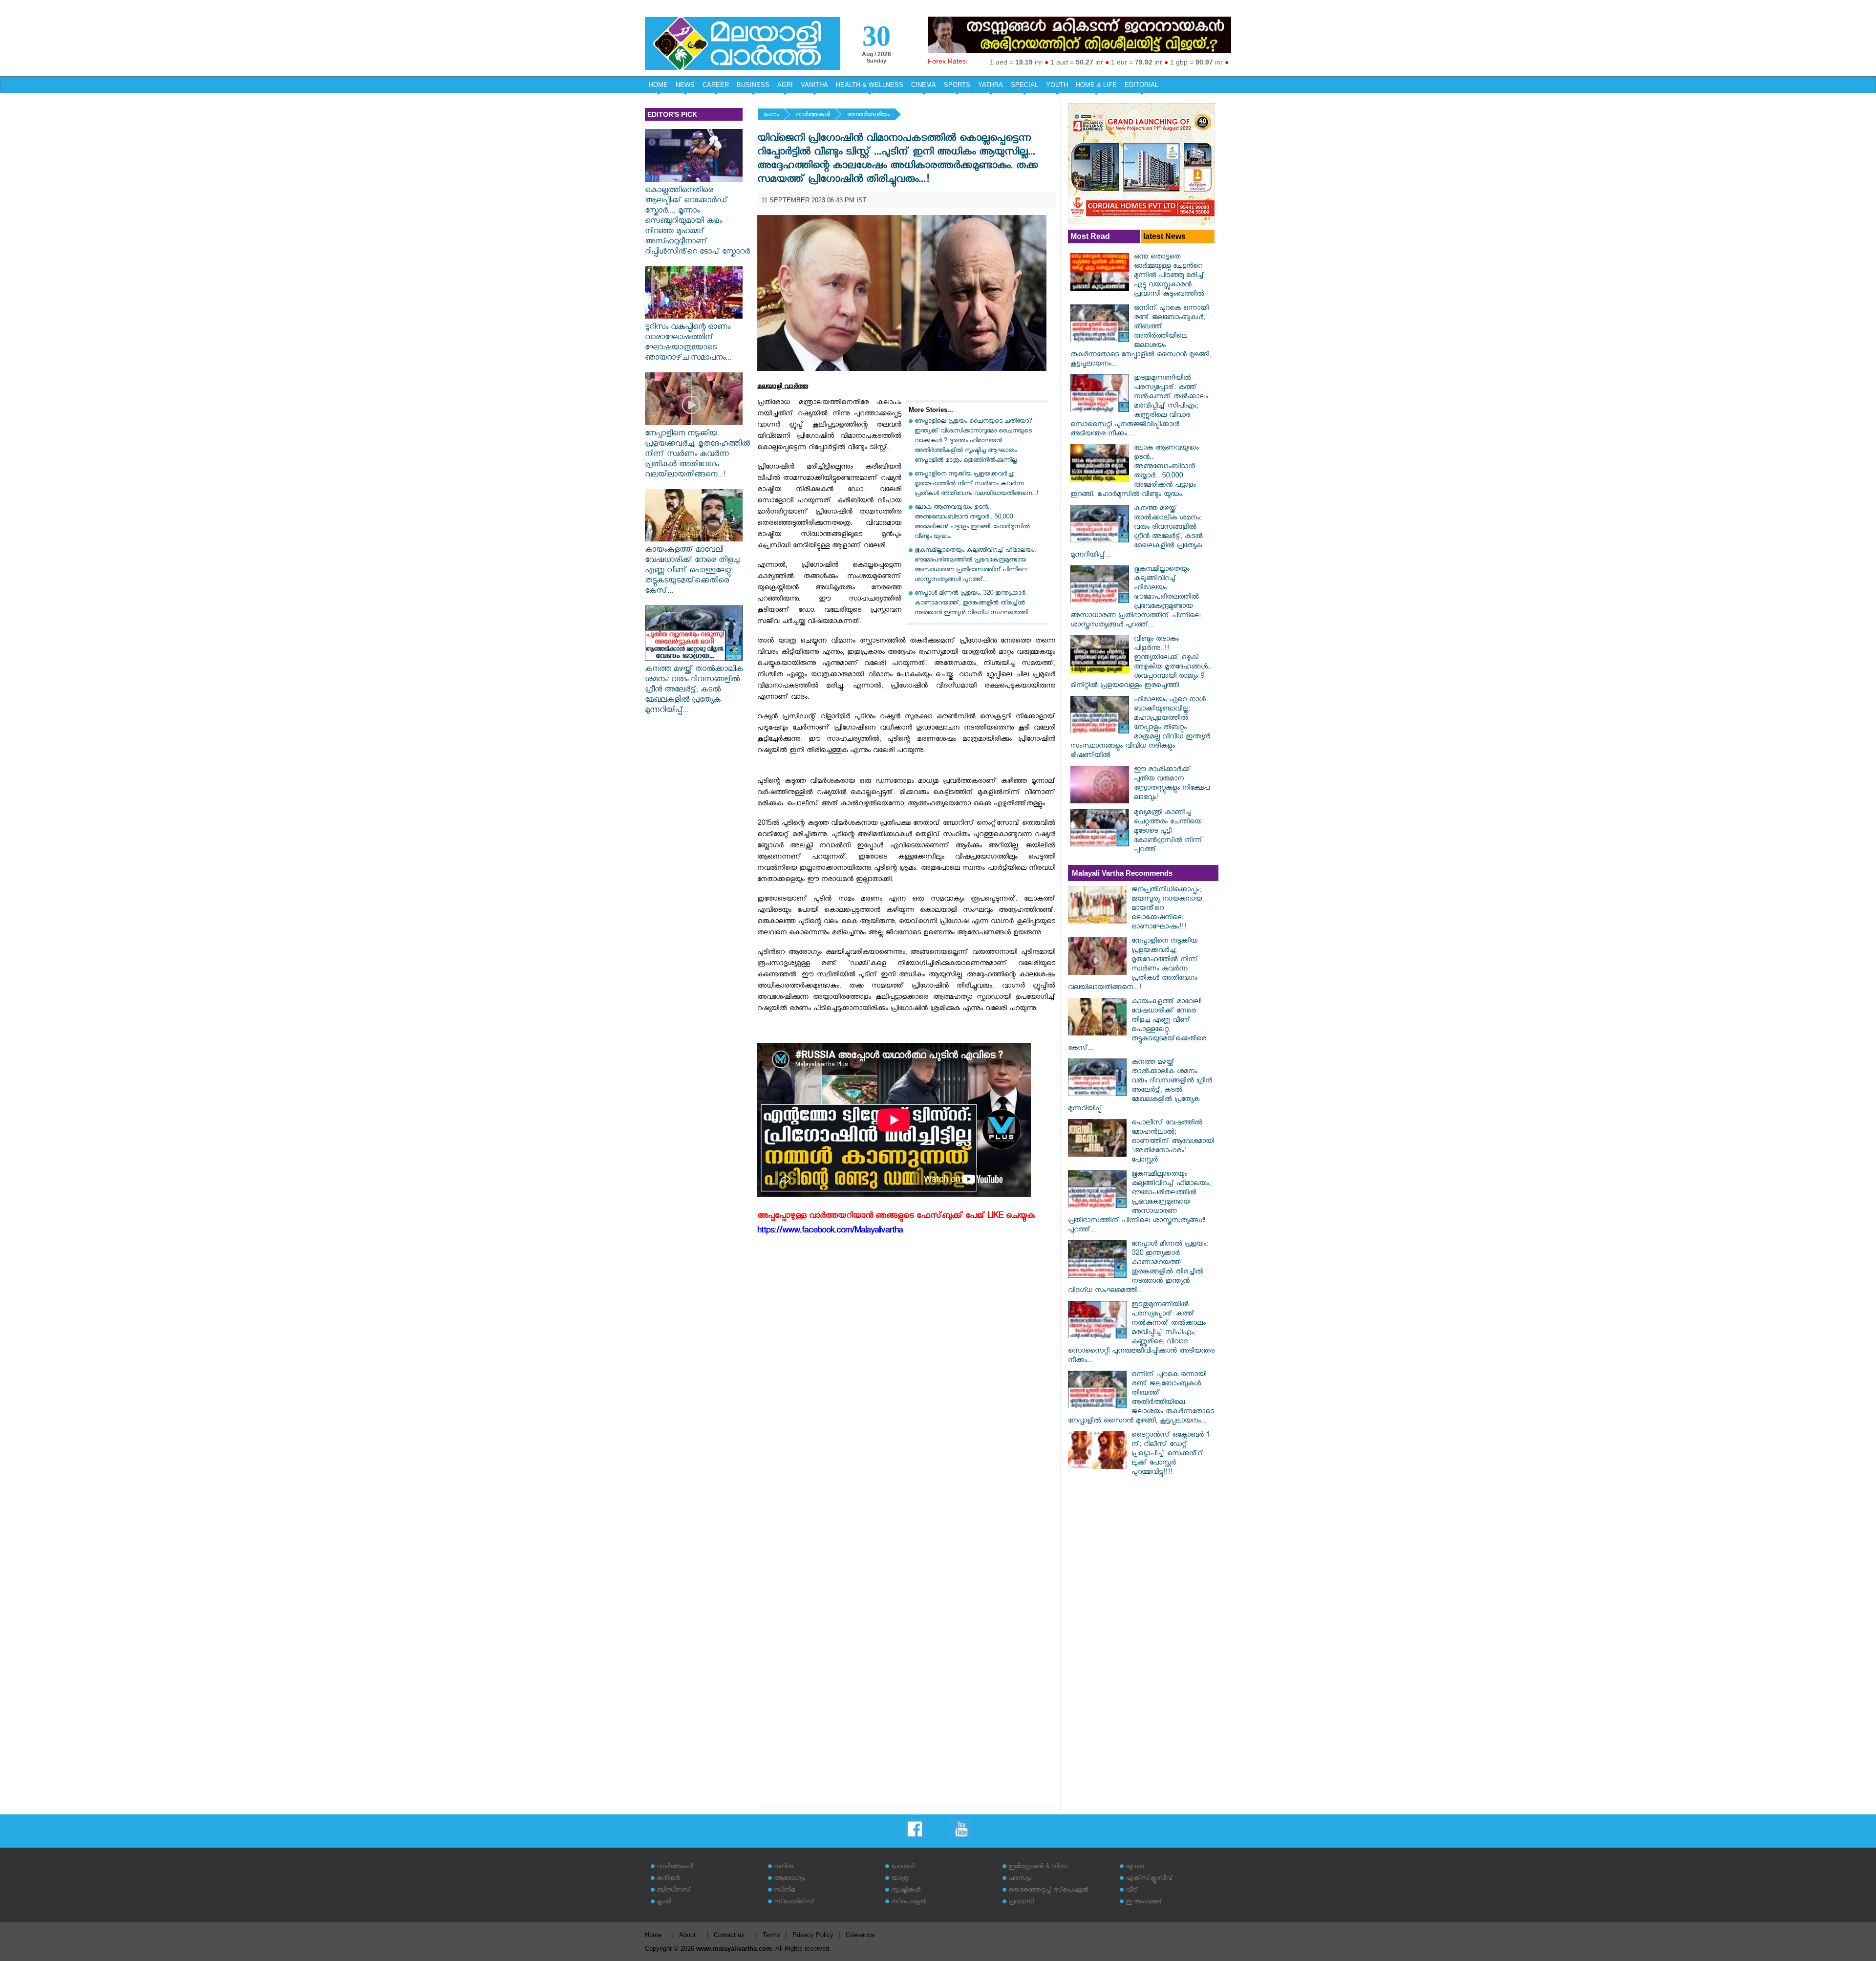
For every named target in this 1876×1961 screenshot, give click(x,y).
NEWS (685, 85)
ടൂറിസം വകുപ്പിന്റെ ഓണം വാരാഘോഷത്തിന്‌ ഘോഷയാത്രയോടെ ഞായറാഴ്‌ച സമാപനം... (688, 344)
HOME (658, 85)
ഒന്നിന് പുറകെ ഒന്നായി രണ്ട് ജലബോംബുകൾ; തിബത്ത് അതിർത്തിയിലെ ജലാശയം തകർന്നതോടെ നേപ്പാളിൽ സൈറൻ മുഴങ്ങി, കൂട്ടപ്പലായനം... (1141, 337)
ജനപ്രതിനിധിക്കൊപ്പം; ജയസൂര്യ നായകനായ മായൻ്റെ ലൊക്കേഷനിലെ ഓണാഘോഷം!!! (1167, 909)
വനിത (784, 1867)
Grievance (860, 1935)
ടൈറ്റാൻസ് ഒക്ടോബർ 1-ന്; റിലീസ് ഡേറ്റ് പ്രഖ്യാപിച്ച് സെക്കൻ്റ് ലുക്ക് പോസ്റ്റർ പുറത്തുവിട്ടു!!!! (1171, 1455)
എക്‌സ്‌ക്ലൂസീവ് (1149, 1879)
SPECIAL (1024, 85)
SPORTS (957, 85)
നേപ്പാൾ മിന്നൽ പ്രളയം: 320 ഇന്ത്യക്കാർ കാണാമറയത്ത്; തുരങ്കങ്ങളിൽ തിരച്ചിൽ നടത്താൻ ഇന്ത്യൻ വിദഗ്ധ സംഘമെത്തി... (973, 604)
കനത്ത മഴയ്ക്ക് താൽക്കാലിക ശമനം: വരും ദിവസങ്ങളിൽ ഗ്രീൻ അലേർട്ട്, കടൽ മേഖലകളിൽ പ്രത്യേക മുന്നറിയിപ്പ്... (694, 691)
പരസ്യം (1020, 1879)
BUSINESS (753, 85)
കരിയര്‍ (668, 1879)
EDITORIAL (1141, 85)
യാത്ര (900, 1879)
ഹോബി (903, 1867)
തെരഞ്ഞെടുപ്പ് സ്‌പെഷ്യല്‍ (1048, 1891)
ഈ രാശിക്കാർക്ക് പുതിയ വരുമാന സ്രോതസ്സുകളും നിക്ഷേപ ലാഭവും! (1172, 784)
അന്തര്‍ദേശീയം (869, 116)
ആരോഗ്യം (789, 1879)
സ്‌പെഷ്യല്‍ (909, 1903)
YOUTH (1057, 85)
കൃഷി (664, 1903)
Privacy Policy (813, 1935)
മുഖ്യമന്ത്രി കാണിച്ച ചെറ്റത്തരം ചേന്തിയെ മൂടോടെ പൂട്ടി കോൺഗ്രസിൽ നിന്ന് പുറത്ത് (1168, 832)
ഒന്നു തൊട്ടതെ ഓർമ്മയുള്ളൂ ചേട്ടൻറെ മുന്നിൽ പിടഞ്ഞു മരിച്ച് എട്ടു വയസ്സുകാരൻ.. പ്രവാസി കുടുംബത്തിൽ (1169, 276)
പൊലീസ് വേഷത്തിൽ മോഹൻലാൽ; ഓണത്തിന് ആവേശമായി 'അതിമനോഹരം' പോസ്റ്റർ (1173, 1142)
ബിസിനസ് (674, 1891)
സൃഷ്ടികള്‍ (906, 1891)
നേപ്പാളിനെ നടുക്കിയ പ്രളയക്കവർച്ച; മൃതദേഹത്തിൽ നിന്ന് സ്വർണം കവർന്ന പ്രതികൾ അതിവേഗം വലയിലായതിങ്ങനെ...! (697, 455)
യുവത (1135, 1867)
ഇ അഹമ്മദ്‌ (1144, 1903)
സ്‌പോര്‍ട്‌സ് (794, 1903)
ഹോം (771, 116)
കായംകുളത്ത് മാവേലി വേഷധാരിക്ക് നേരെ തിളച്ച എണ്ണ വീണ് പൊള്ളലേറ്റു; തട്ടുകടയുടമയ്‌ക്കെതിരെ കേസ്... (692, 571)
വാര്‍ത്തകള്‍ (813, 116)
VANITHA (814, 85)
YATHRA (991, 85)
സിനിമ (784, 1891)
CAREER (716, 85)
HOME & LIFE (1096, 85)
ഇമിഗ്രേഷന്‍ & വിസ (1038, 1867)
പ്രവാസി (1021, 1903)
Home (653, 1935)
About (687, 1935)
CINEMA (924, 85)
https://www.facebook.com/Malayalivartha (830, 1232)
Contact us (729, 1935)
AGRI (785, 85)
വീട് (1132, 1891)
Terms (771, 1935)
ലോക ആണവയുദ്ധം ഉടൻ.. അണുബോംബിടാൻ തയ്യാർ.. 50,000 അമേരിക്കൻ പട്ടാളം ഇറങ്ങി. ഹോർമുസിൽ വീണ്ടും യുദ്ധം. (972, 523)
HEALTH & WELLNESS (870, 85)
